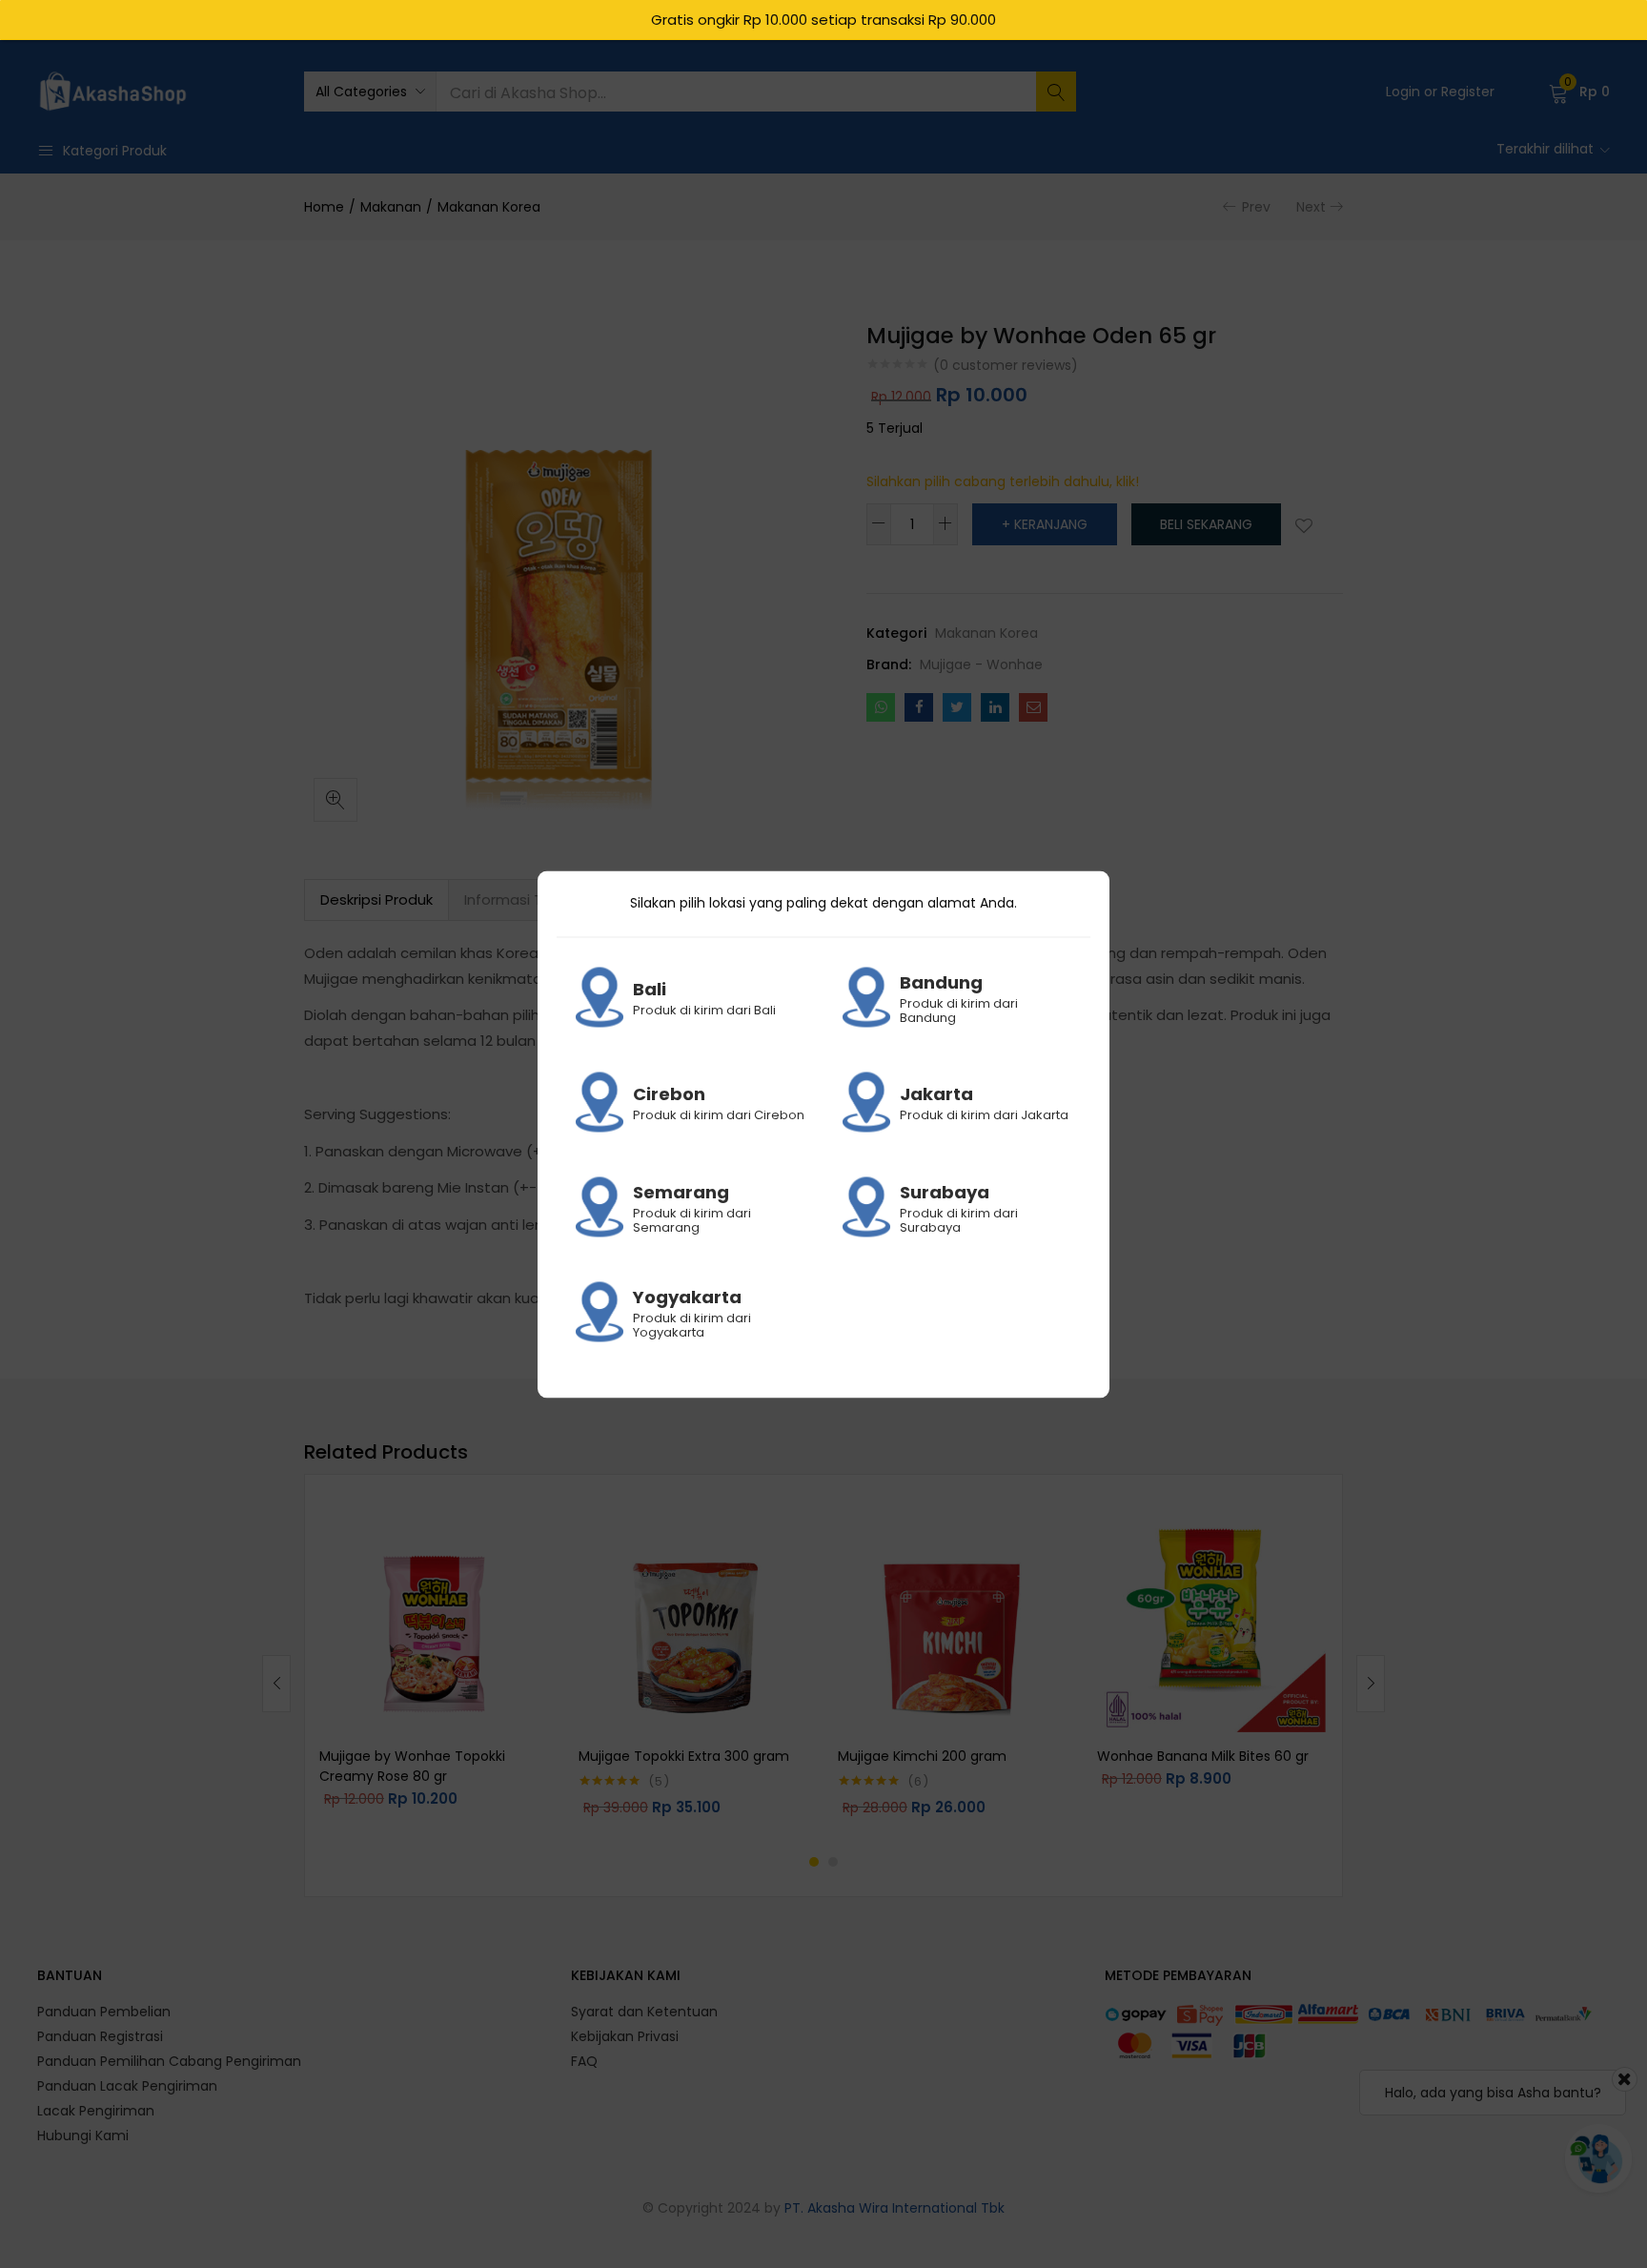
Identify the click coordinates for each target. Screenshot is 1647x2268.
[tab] (376, 900)
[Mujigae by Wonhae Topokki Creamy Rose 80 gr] (435, 1619)
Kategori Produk (115, 151)
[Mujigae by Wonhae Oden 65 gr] (881, 707)
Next (1311, 207)
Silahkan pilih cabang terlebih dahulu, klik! (1003, 481)
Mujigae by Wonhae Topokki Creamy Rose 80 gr (412, 1766)
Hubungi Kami (83, 2135)
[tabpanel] (435, 1668)
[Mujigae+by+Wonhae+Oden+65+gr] (957, 707)
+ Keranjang (1045, 524)
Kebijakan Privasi (625, 2036)
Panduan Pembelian (104, 2012)
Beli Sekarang (1206, 524)
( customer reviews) (1006, 365)
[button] (370, 92)
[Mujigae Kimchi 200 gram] (953, 1619)
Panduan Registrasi (100, 2036)
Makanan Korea (489, 207)
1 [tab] (814, 1862)
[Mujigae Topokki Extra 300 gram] (694, 1619)
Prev (1256, 207)
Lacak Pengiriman (96, 2111)
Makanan (391, 207)
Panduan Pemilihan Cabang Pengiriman (169, 2061)
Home (324, 207)
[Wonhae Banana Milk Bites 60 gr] (1212, 1619)
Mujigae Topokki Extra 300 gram (684, 1756)
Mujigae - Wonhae (981, 664)
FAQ (584, 2061)
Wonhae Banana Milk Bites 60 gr (1203, 1756)
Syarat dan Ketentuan (644, 2012)
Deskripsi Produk (376, 899)
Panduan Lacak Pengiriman (127, 2086)
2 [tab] (833, 1862)
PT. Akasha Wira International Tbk (895, 2208)
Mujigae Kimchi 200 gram (922, 1756)
